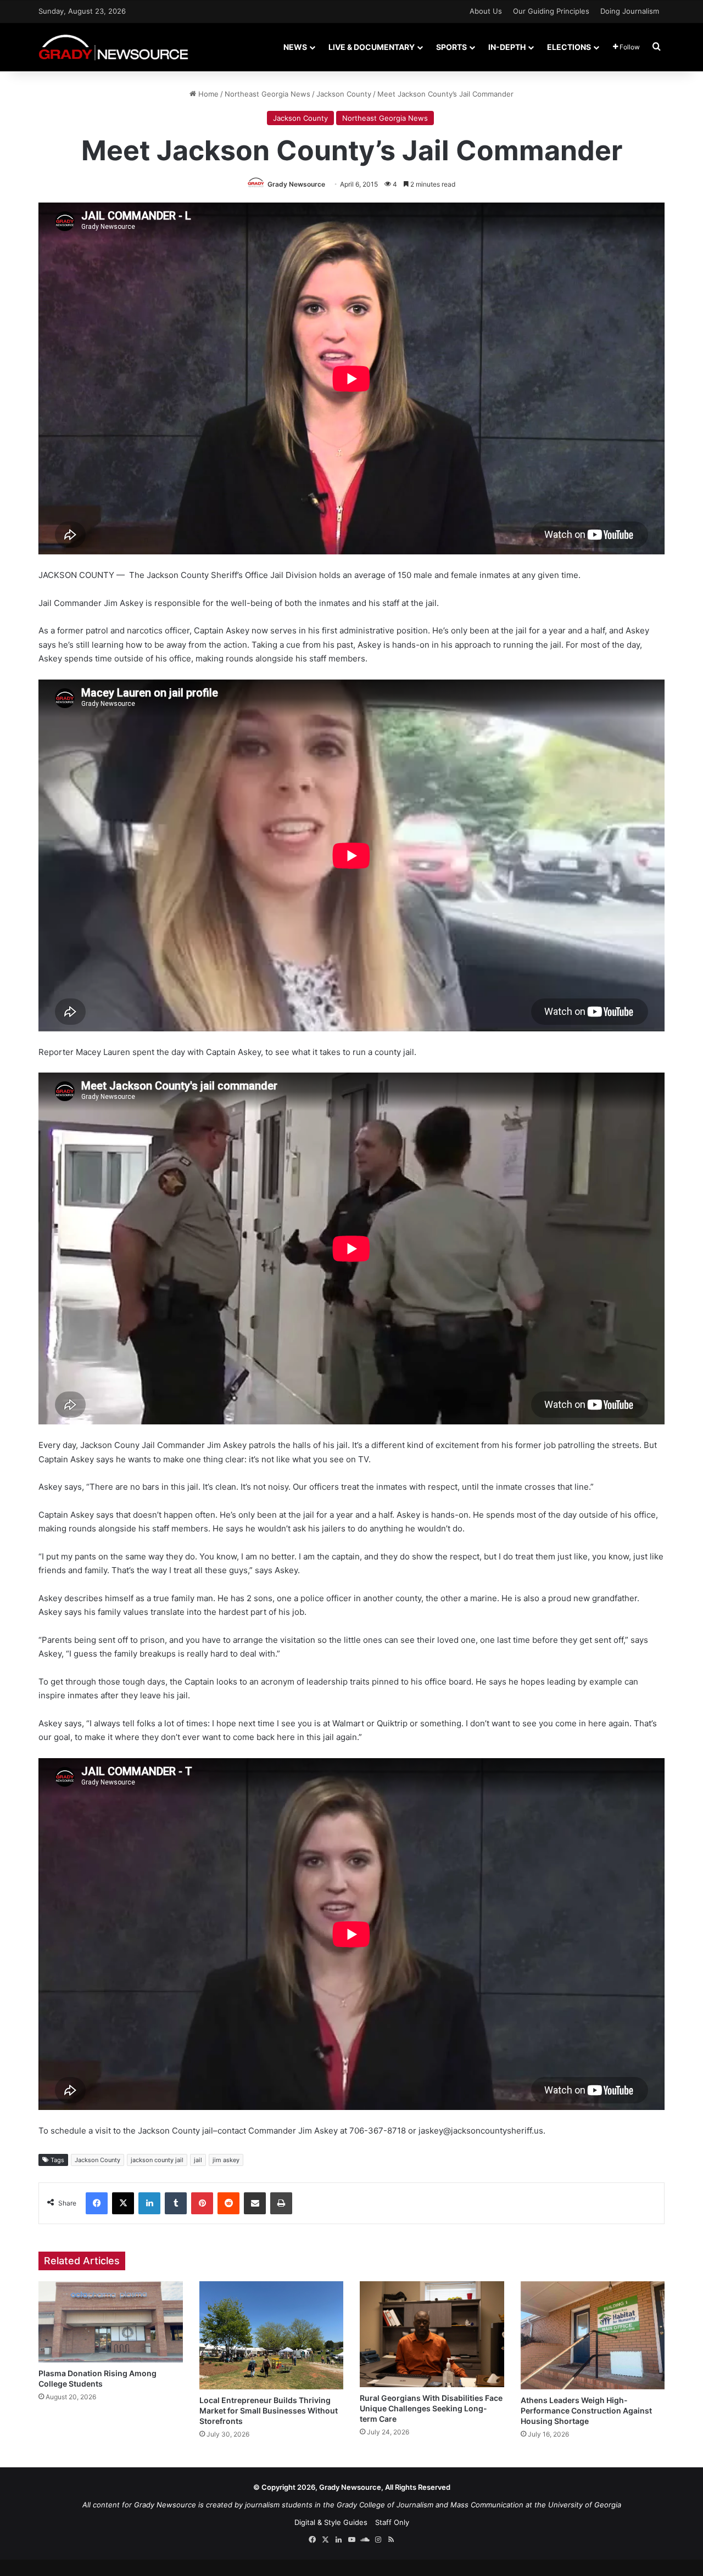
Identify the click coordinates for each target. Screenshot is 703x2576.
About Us (486, 11)
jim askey (226, 2160)
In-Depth (507, 47)
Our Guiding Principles (551, 11)
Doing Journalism (630, 11)
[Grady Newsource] (113, 47)
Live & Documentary (372, 47)
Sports (451, 47)
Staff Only (392, 2522)
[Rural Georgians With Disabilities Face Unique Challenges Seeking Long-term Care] (432, 2334)
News (295, 47)
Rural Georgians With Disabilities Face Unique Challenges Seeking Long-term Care (431, 2408)
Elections (569, 47)
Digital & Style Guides (331, 2522)
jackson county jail (157, 2160)
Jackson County (344, 94)
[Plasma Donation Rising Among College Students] (111, 2322)
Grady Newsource (296, 184)
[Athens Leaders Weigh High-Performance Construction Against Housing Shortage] (593, 2335)
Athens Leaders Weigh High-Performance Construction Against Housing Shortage (586, 2411)
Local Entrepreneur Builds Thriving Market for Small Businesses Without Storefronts (269, 2411)
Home (207, 94)
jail (198, 2160)
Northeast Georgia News (267, 94)
